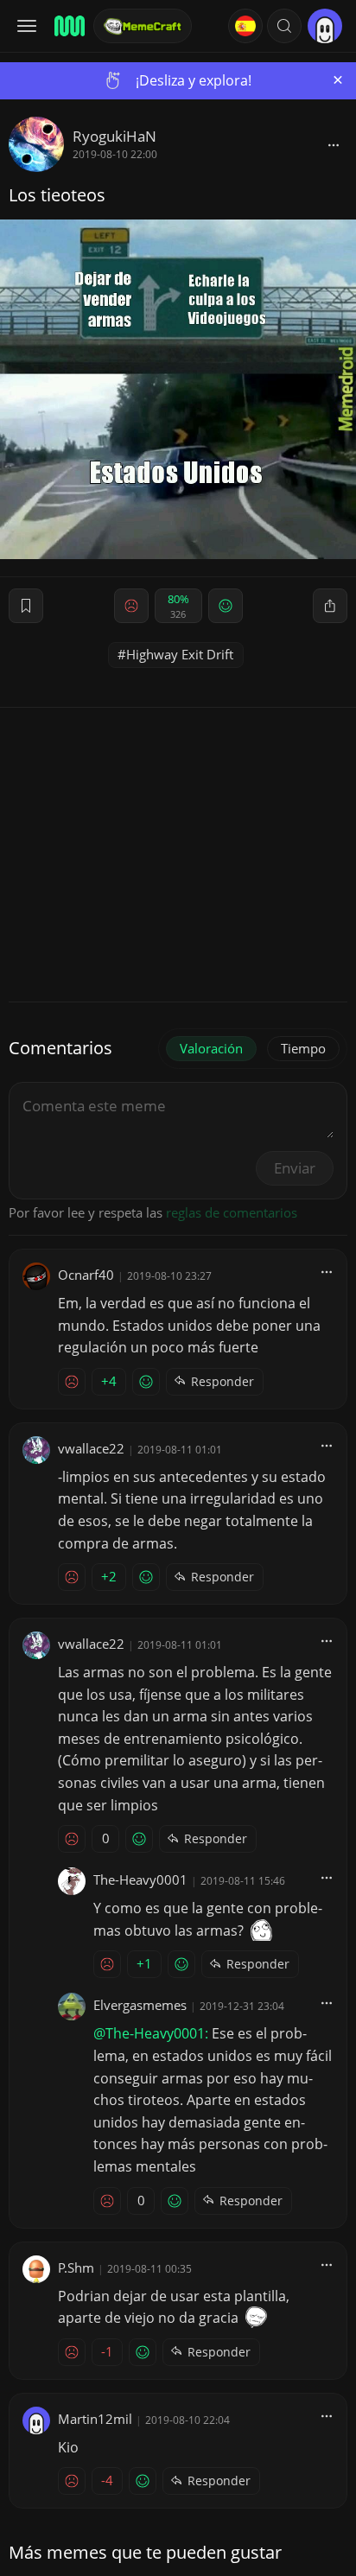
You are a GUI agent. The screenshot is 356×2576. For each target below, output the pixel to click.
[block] (334, 144)
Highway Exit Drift (180, 654)
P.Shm (76, 2268)
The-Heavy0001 (140, 1880)
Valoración (211, 1048)
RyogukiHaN (114, 136)
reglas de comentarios (232, 1212)
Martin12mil (95, 2419)
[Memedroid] (68, 26)
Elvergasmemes (140, 2005)
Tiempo (303, 1048)
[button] (284, 26)
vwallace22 (91, 1448)
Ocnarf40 (86, 1275)
